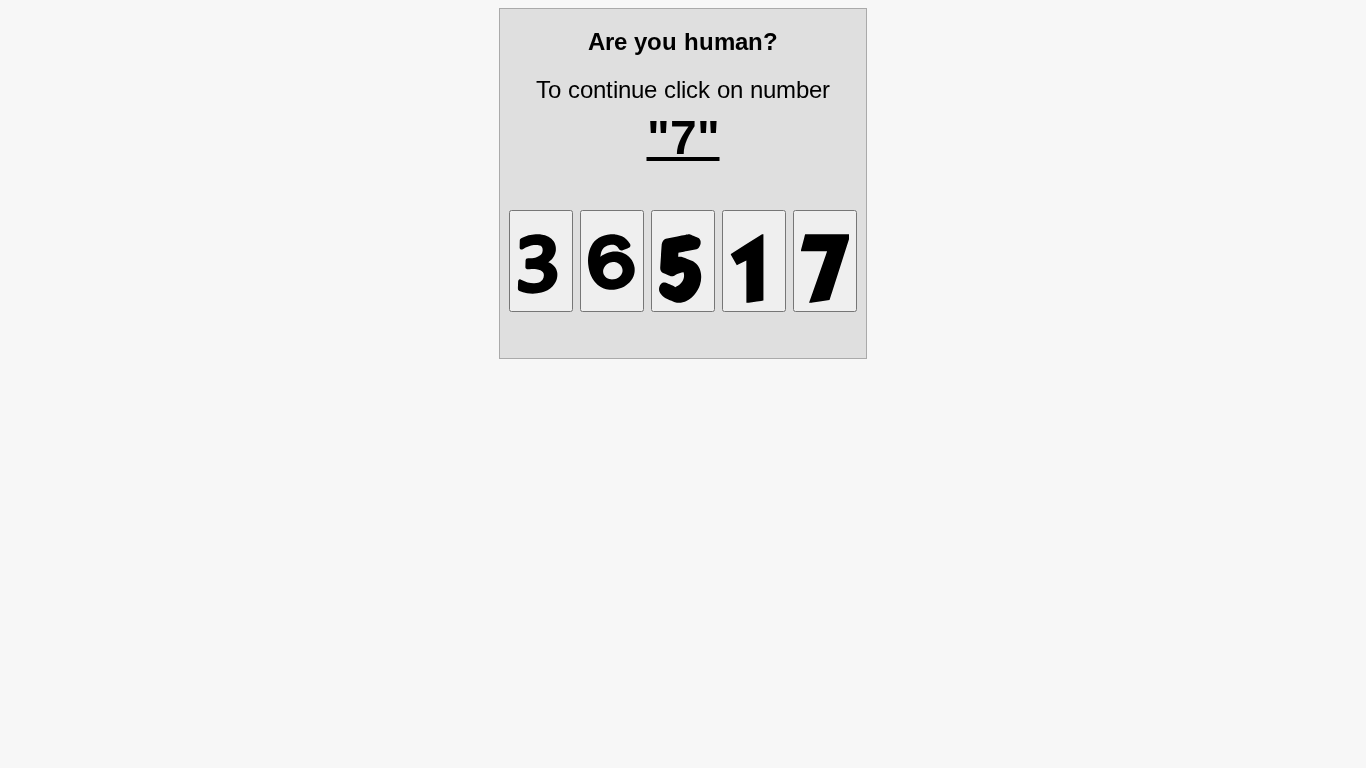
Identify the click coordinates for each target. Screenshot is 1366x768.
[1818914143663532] (612, 261)
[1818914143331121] (541, 261)
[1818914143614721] (754, 261)
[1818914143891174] (825, 261)
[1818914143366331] (683, 261)
